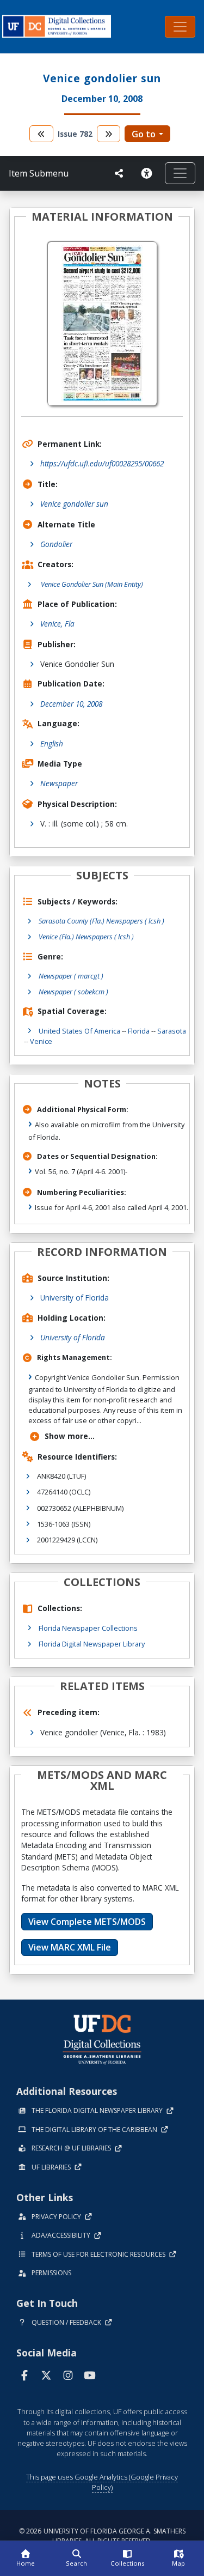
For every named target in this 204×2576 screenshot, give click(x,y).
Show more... (70, 1436)
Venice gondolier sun (74, 504)
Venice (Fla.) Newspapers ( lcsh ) (86, 937)
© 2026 (102, 2536)
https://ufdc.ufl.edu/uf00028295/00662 (102, 463)
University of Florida (75, 1298)
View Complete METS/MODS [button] (87, 1922)
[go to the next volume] (109, 134)
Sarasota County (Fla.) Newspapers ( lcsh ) (101, 921)
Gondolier (56, 544)
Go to (144, 134)
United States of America (79, 1031)
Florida (139, 1031)
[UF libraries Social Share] (119, 173)
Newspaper (59, 783)
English (52, 743)
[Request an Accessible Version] (149, 173)
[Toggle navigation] (180, 27)
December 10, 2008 (71, 704)
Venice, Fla (57, 624)
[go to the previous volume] (41, 134)
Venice (41, 1041)
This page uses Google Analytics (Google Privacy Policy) (102, 2482)
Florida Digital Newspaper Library (92, 1644)
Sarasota (172, 1031)
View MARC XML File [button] (70, 1947)
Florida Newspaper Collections (88, 1628)
